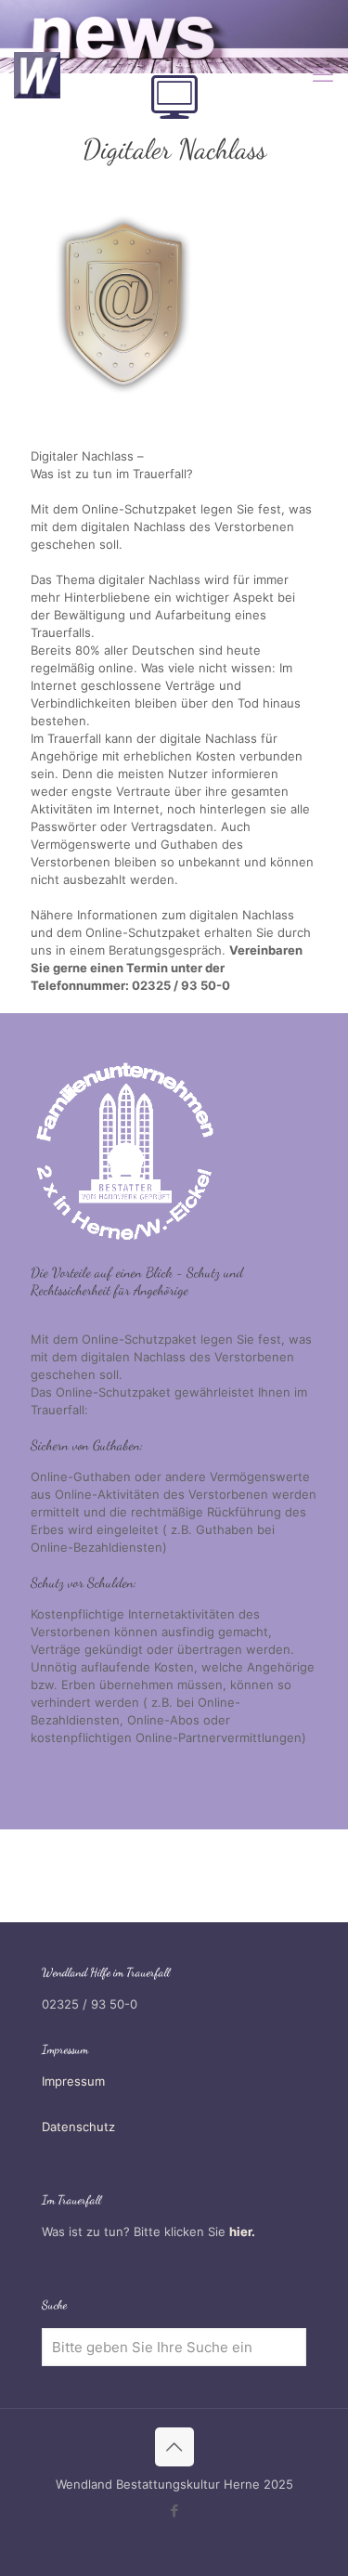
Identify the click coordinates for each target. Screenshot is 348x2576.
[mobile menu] (323, 74)
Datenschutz (78, 2127)
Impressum (73, 2081)
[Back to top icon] (174, 2447)
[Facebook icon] (174, 2511)
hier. (242, 2231)
